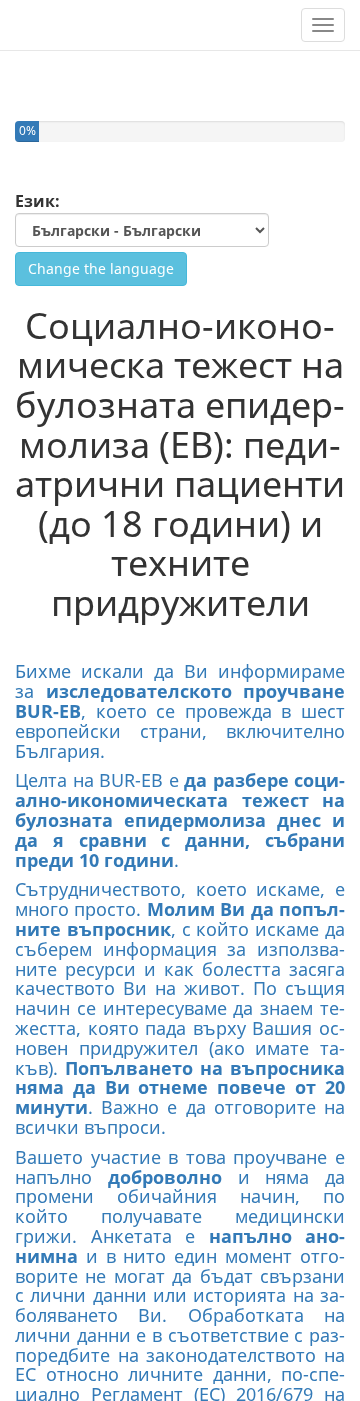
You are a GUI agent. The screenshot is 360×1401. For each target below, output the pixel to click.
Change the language (101, 268)
